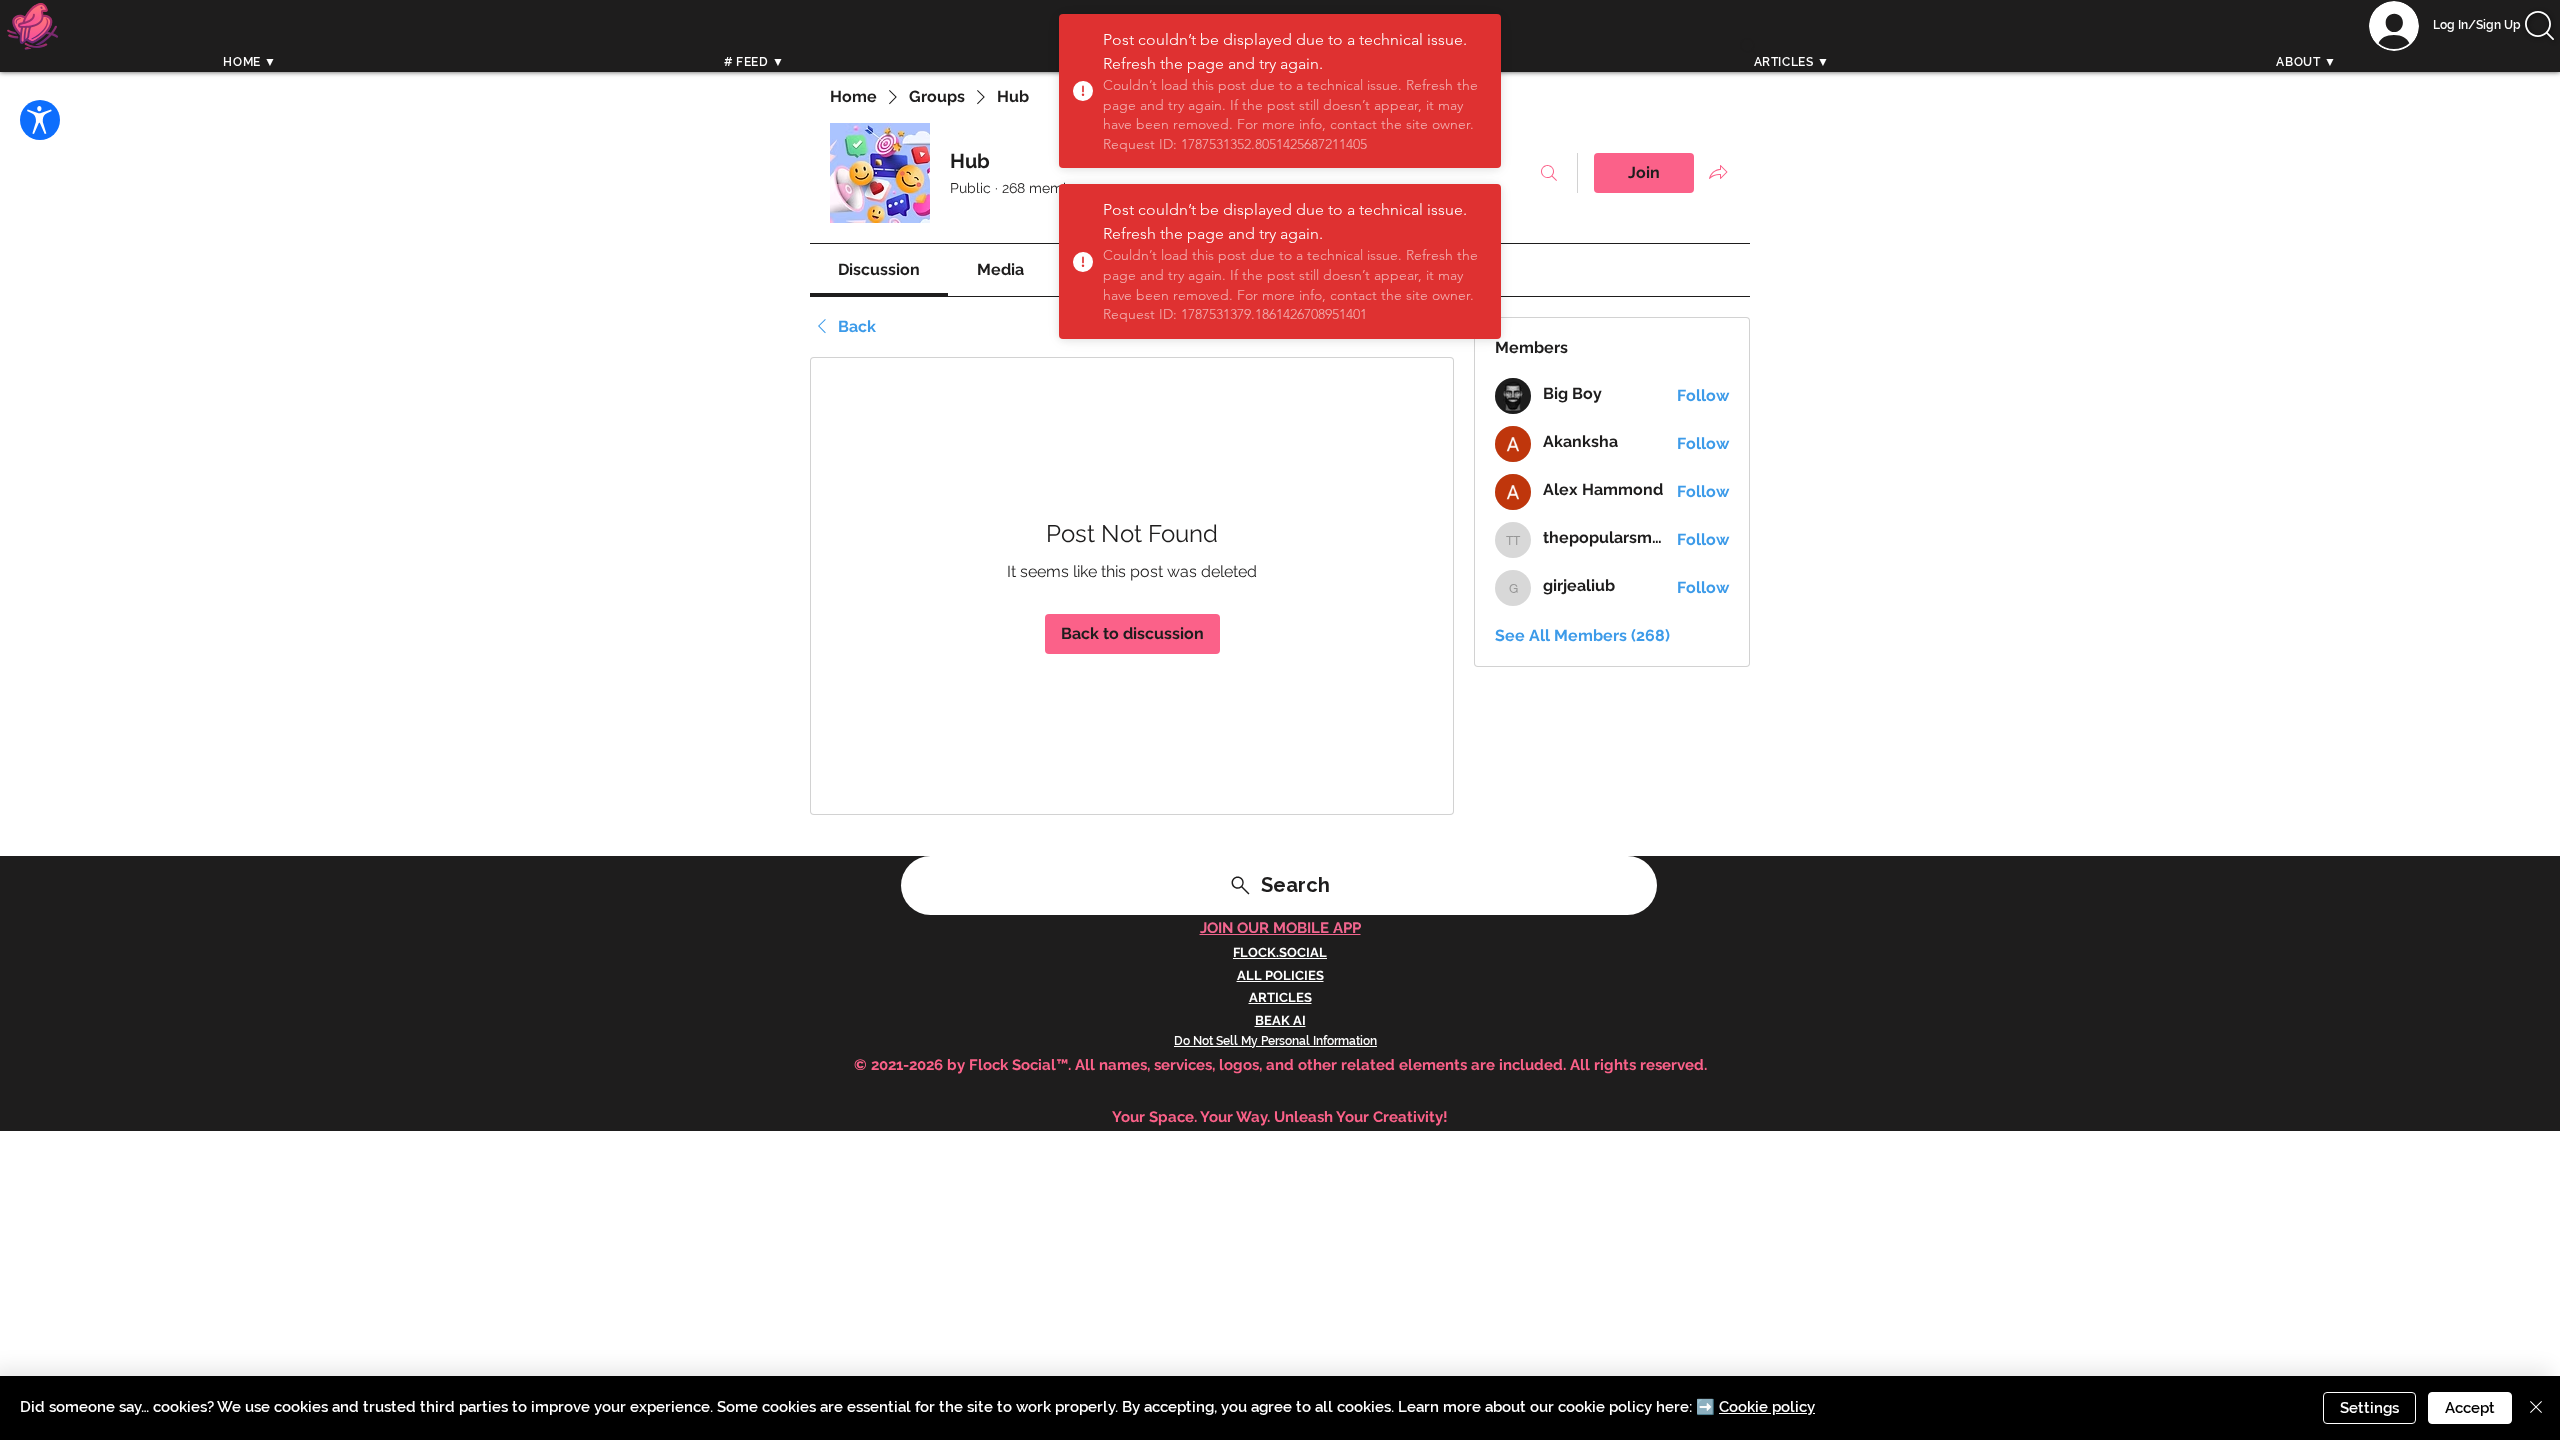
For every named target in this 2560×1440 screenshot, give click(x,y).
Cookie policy (1767, 1407)
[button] (2539, 25)
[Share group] (1718, 172)
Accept (2470, 1408)
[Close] (2536, 1408)
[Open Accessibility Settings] (40, 120)
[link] (879, 269)
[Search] (1749, 47)
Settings (2369, 1408)
